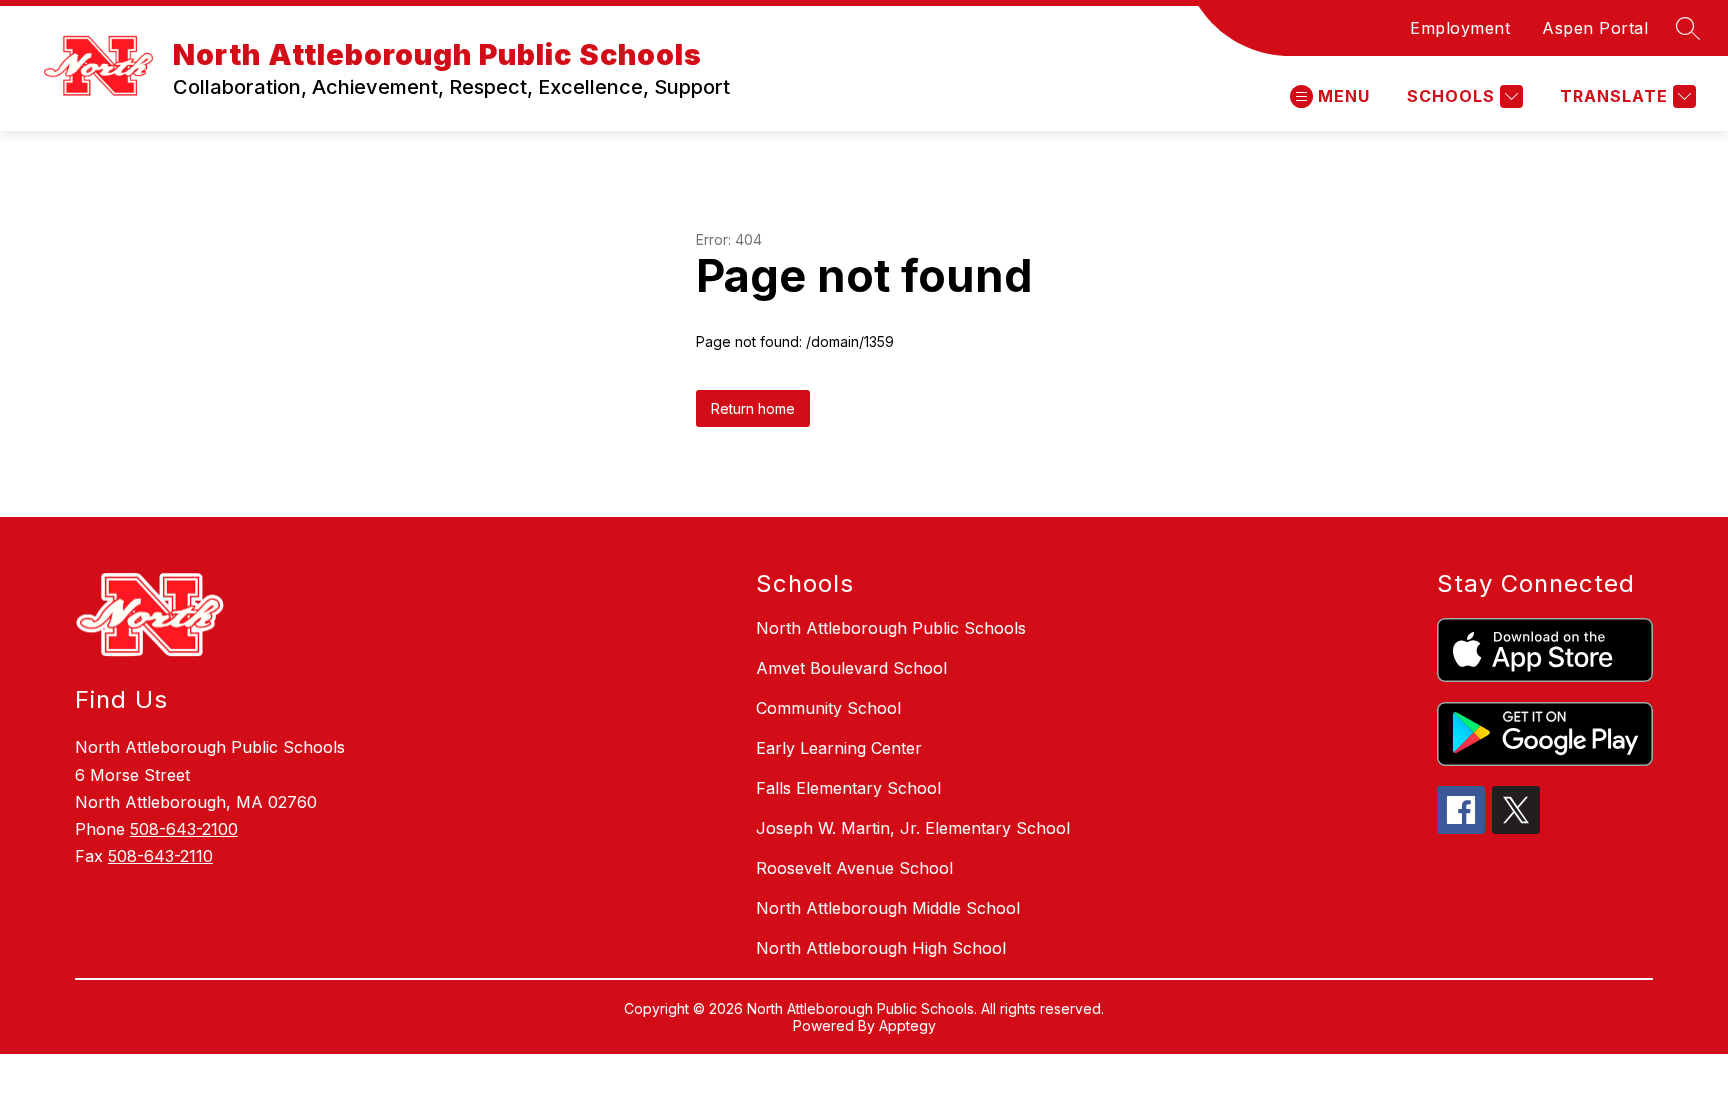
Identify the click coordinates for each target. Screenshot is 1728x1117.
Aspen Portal (1595, 28)
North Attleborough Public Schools (891, 628)
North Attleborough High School (881, 948)
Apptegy (907, 1025)
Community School (828, 708)
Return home (753, 408)
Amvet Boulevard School (851, 668)
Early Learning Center (839, 748)
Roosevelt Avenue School (854, 868)
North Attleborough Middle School (888, 908)
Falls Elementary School (848, 788)
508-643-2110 (160, 856)
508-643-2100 (184, 829)
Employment (1460, 28)
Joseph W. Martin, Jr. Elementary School (913, 828)
